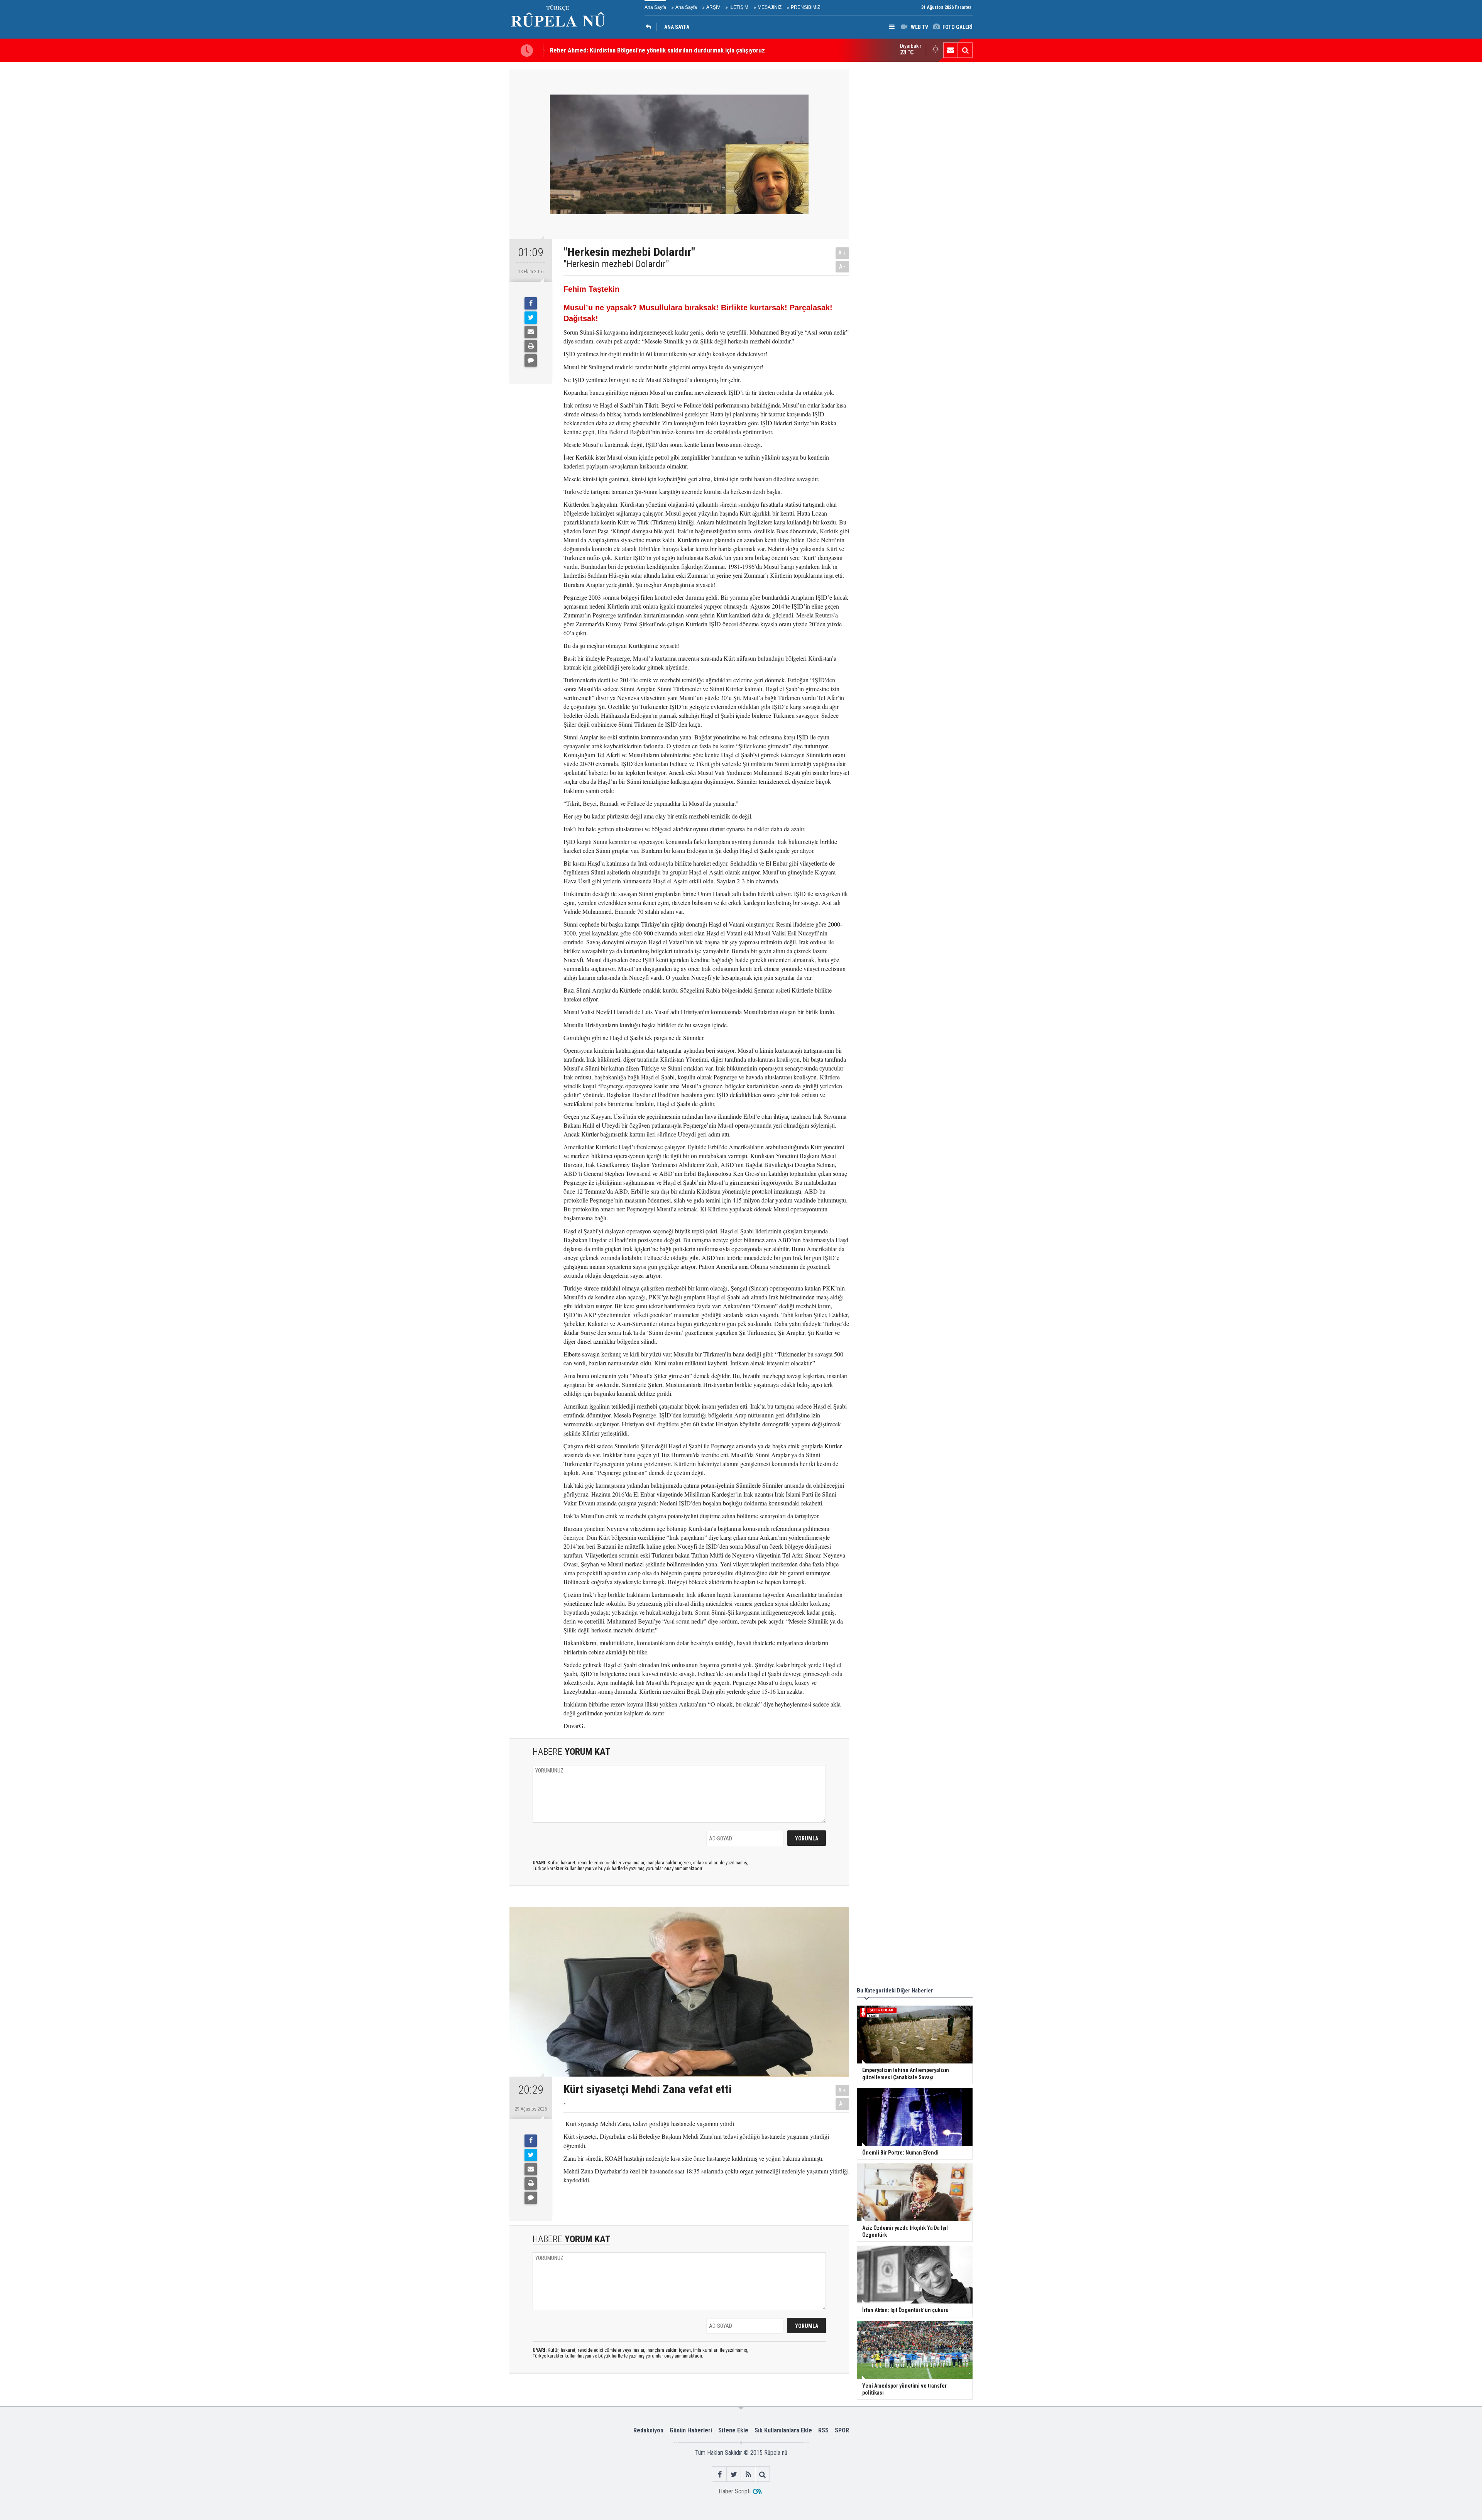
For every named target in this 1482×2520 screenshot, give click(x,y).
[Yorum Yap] (531, 360)
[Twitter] (531, 318)
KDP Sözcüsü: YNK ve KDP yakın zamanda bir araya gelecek (629, 50)
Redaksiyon (648, 2430)
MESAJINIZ (770, 7)
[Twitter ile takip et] (734, 2474)
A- (843, 266)
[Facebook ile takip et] (720, 2474)
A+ (842, 253)
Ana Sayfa (655, 7)
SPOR (842, 2430)
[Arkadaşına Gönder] (531, 332)
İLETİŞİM (739, 7)
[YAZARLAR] (650, 27)
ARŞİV (713, 7)
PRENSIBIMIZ (805, 7)
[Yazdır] (531, 346)
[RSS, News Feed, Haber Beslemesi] (748, 2474)
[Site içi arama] (965, 50)
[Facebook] (531, 303)
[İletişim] (951, 50)
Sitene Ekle (733, 2430)
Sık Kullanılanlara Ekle (783, 2430)
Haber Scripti (735, 2491)
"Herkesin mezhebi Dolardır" (616, 264)
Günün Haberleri (691, 2430)
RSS (823, 2430)
